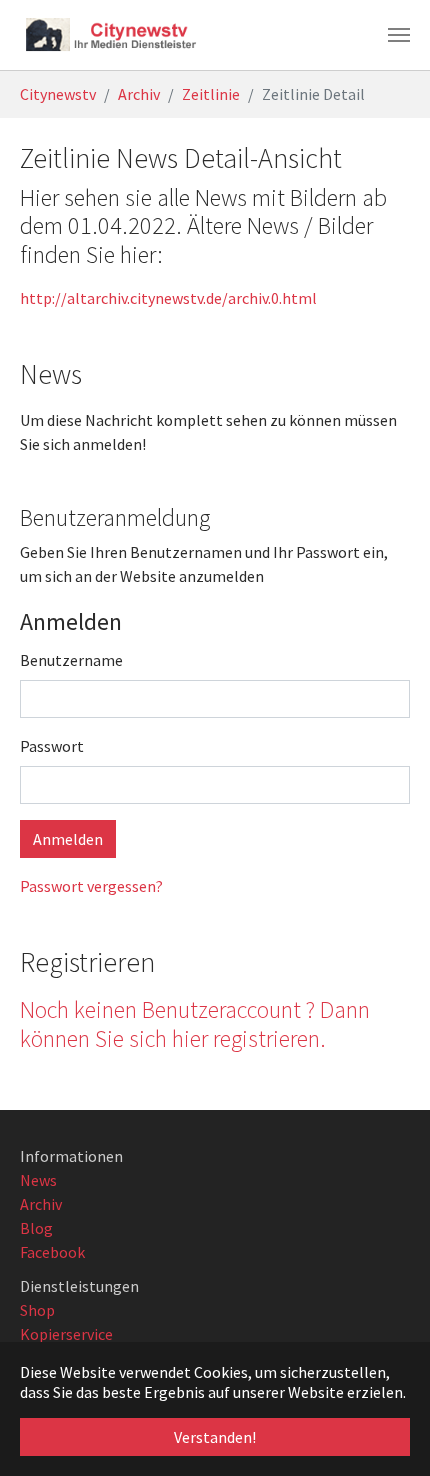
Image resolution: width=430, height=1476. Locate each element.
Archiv (41, 1204)
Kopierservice (66, 1334)
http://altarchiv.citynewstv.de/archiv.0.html (168, 298)
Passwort (52, 746)
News (38, 1180)
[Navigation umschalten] (399, 35)
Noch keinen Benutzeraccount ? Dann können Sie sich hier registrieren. (195, 1024)
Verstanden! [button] (215, 1437)
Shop (37, 1310)
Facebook (52, 1252)
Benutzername (71, 660)
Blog (36, 1228)
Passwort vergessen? (91, 886)
